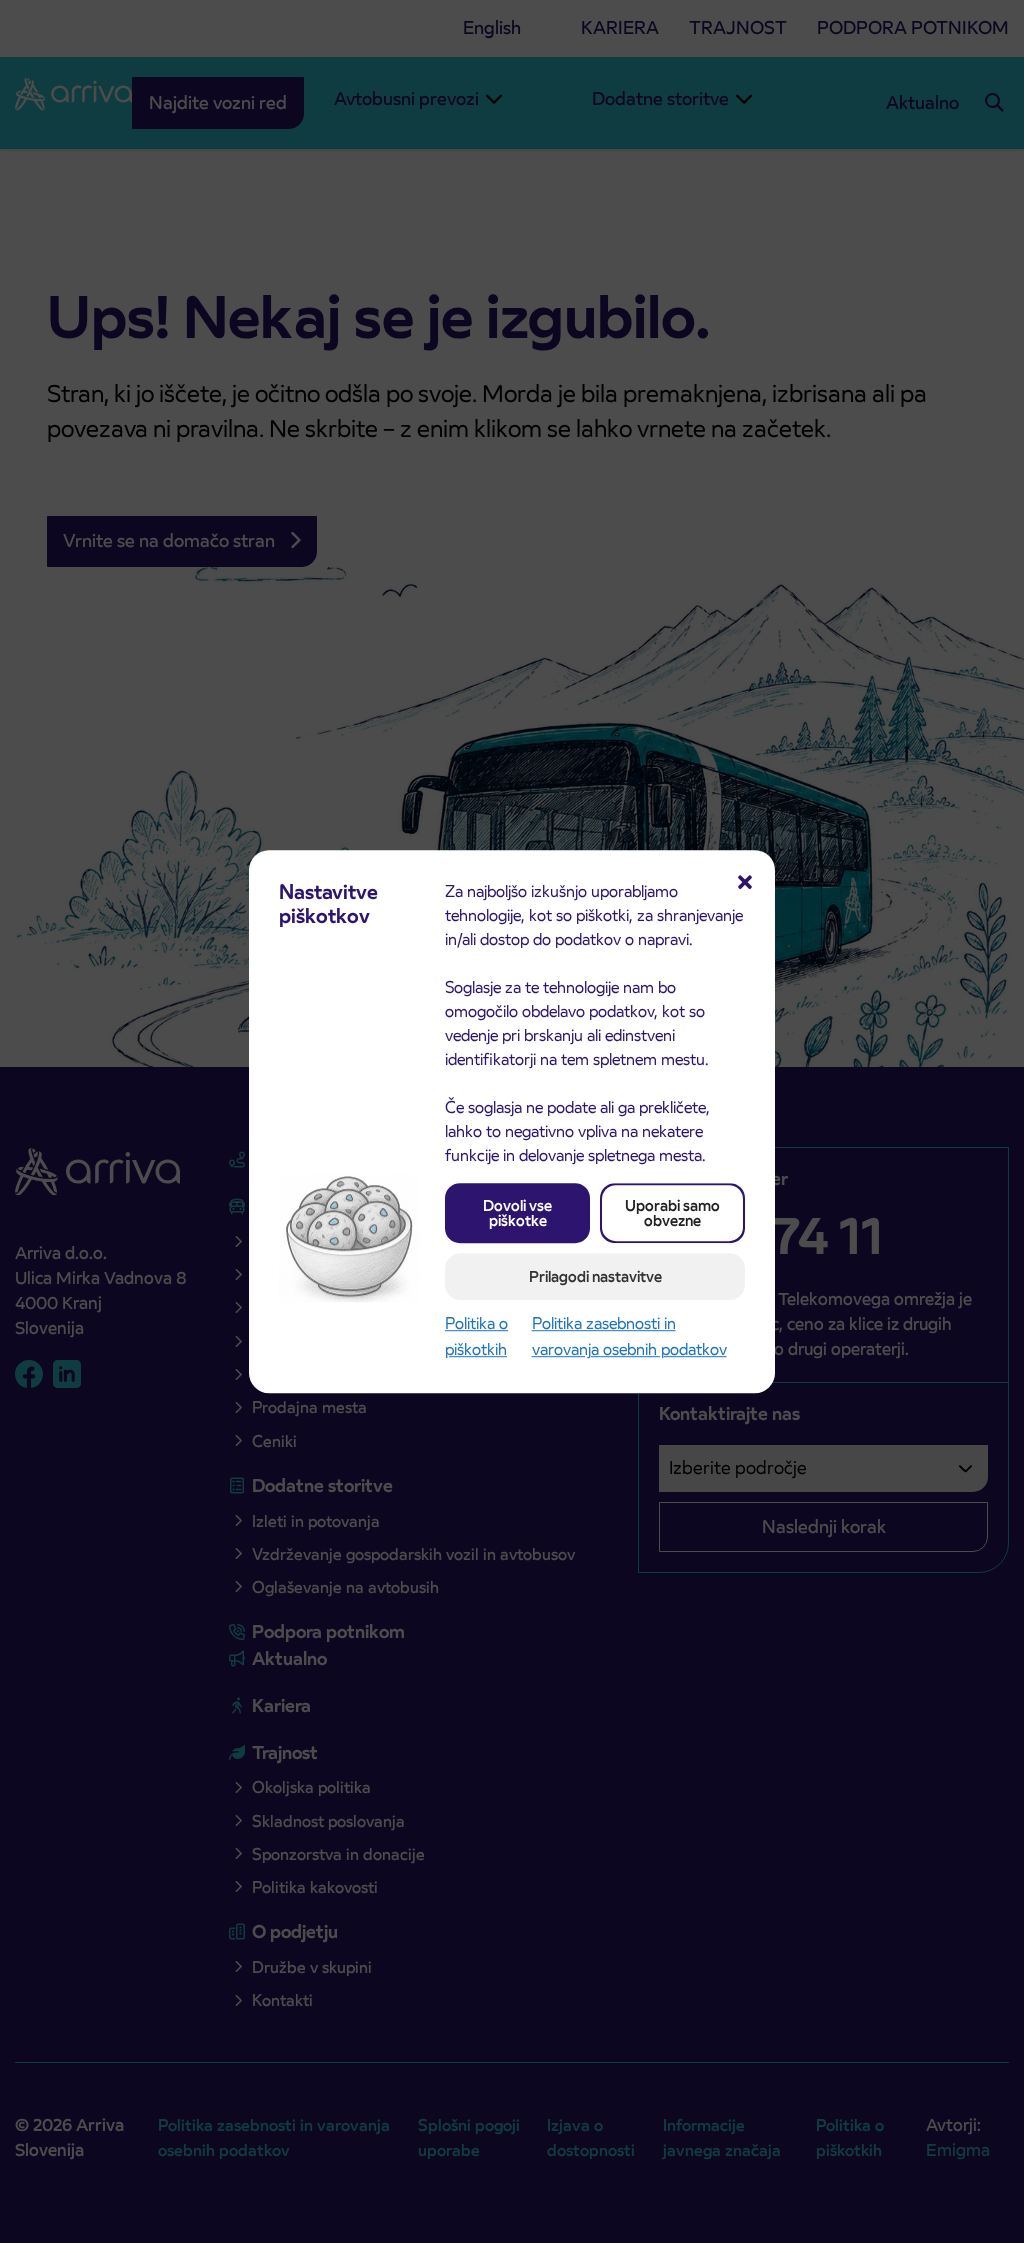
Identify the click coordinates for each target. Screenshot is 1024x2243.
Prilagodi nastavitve (595, 1276)
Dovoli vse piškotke (517, 1213)
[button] (745, 880)
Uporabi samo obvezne (672, 1213)
